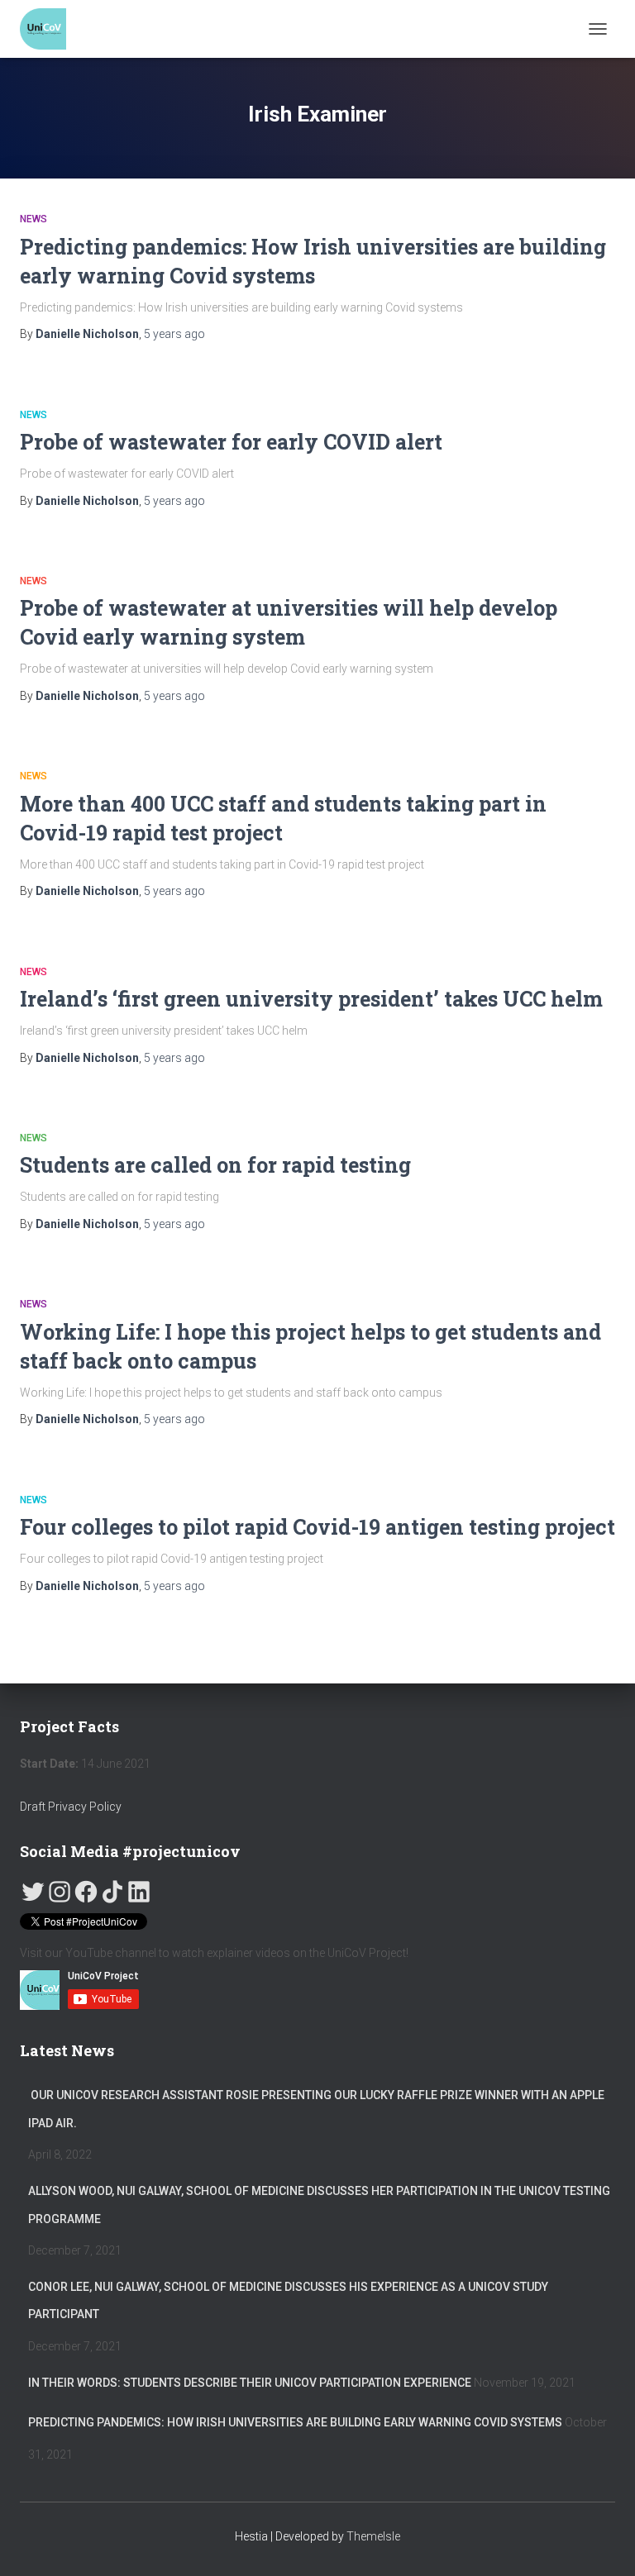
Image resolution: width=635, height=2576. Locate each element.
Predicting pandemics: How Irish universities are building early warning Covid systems (295, 2422)
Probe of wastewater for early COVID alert (231, 442)
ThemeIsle (373, 2536)
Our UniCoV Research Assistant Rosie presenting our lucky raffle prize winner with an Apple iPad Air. (316, 2109)
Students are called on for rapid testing (215, 1165)
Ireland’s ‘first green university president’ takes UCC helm (311, 999)
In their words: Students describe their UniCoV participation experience (250, 2383)
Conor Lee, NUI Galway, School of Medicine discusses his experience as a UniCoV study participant (288, 2301)
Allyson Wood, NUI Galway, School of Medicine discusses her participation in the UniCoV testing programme (319, 2205)
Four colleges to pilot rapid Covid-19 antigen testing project (317, 1527)
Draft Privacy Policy (72, 1807)
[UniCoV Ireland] (49, 29)
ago (174, 334)
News (33, 219)
